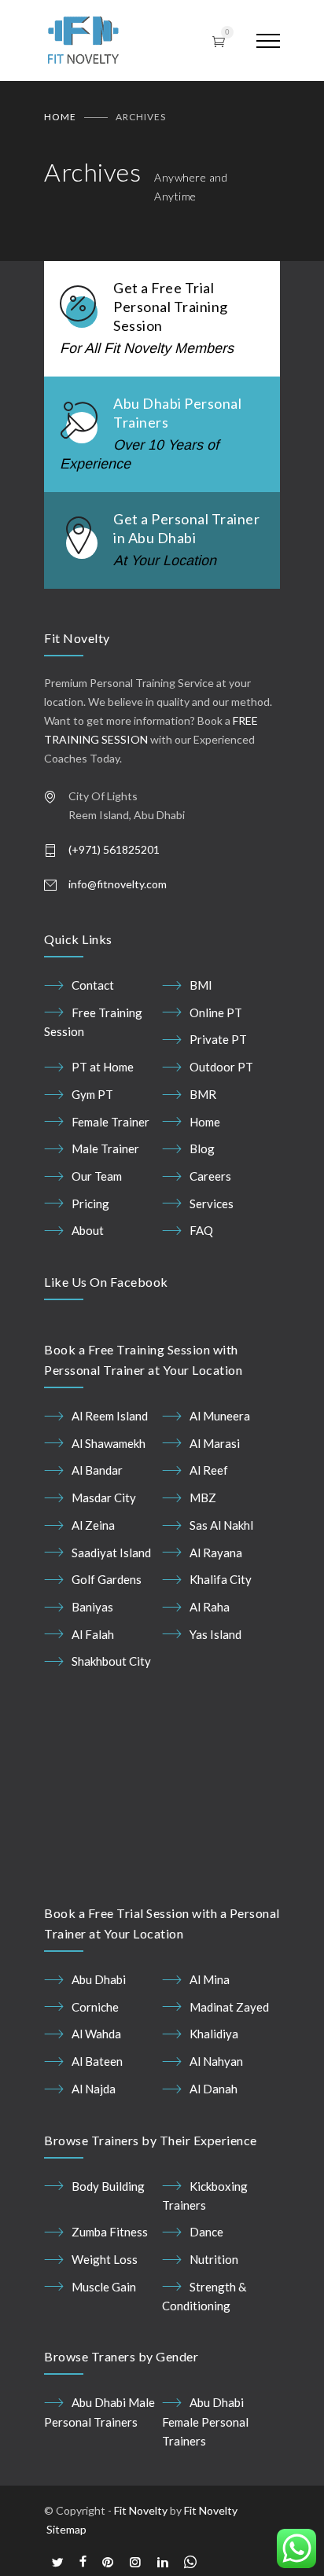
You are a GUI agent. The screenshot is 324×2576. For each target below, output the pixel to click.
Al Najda (94, 2129)
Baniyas (92, 1607)
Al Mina (210, 2019)
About (88, 1230)
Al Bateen (97, 2101)
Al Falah (93, 1634)
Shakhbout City (111, 1661)
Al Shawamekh (109, 1443)
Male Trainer (105, 1148)
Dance (206, 2273)
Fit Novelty (141, 2550)
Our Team (97, 1176)
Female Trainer (110, 1122)
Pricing (90, 1203)
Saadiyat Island (111, 1553)
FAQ (201, 1230)
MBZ (203, 1497)
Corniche (95, 2047)
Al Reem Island (110, 1416)
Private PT (218, 1039)
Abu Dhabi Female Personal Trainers (205, 2462)
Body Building (108, 2226)
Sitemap (66, 2569)
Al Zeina (93, 1525)
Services (212, 1203)
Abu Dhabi (99, 2019)
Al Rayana (216, 1553)
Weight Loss (105, 2299)
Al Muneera (220, 1416)
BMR (203, 1094)
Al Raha (210, 1607)
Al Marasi (215, 1443)
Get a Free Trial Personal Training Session (171, 307)
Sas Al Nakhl (221, 1525)
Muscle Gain (104, 2327)
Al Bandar (97, 1470)
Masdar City (104, 1497)
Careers (210, 1176)
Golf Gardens (107, 1579)
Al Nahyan (216, 2101)
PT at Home (103, 1067)
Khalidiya (214, 2074)
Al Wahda (96, 2074)
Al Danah (214, 2129)
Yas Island (215, 1634)
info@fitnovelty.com (118, 884)
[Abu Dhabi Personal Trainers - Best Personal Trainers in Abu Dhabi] (112, 40)
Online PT (216, 1012)
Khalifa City (221, 1579)
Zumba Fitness (110, 2273)
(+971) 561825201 (114, 849)
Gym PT (92, 1094)
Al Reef (209, 1470)
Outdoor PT (221, 1067)
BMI (201, 985)
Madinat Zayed (229, 2047)
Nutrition (214, 2299)
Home (60, 117)
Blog (202, 1148)
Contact (93, 985)
